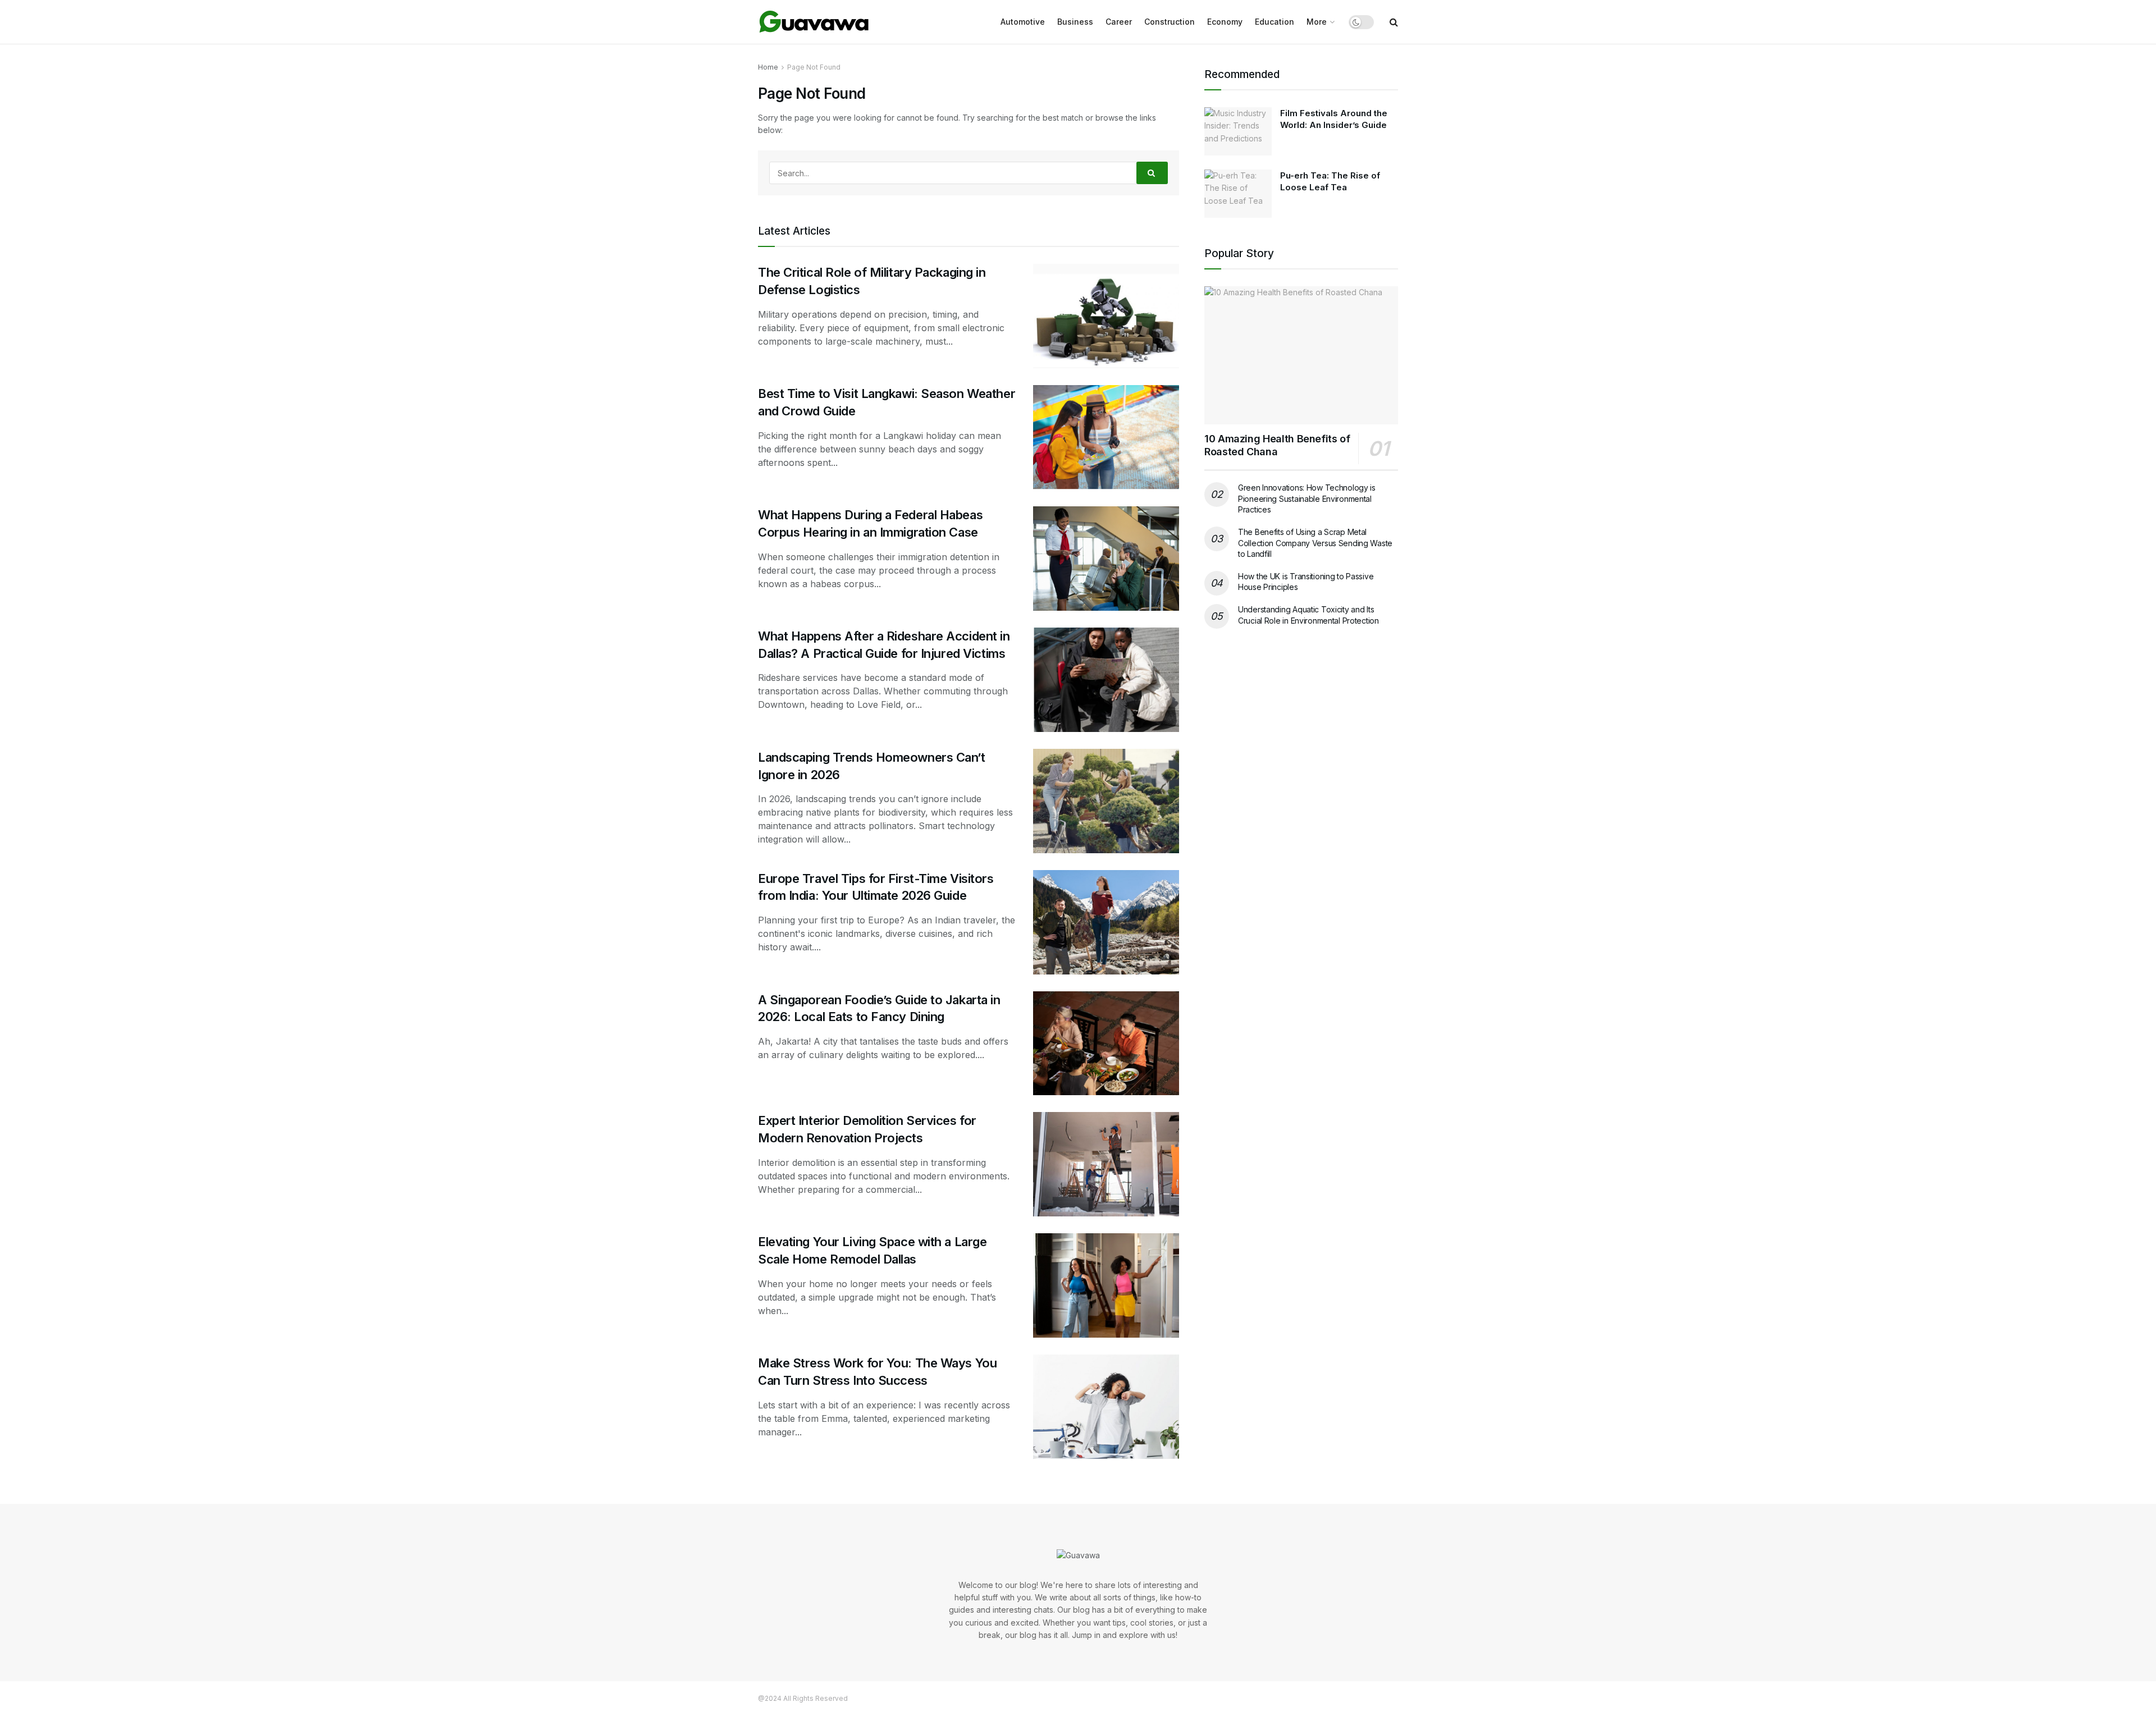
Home (768, 67)
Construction (1170, 22)
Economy (1225, 22)
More (1317, 22)
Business (1075, 22)
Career (1119, 22)
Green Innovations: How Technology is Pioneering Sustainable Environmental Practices (1307, 498)
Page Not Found (814, 67)
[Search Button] (1152, 173)
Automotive (1023, 22)
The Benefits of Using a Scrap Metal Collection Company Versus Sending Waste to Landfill (1315, 543)
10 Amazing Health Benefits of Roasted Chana (1277, 445)
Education (1275, 22)
